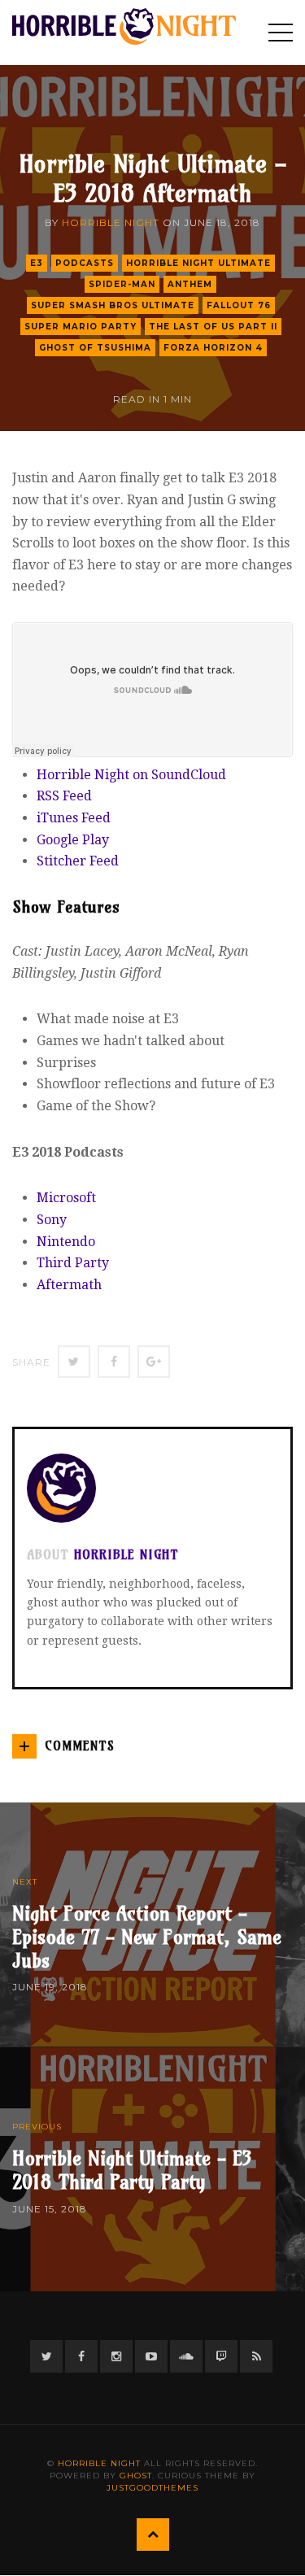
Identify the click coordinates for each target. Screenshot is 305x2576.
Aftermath (69, 1285)
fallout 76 (239, 305)
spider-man (122, 284)
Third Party (73, 1263)
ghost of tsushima (95, 348)
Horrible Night (111, 222)
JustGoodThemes (152, 2488)
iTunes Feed (74, 818)
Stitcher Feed (78, 861)
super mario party (81, 327)
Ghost (136, 2476)
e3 (37, 263)
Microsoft (66, 1198)
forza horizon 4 (213, 348)
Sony (52, 1220)
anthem (190, 284)
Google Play (73, 840)
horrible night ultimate (198, 263)
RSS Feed (64, 796)
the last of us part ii (213, 327)
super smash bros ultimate (113, 305)
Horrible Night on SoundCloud (131, 775)
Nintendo (66, 1242)
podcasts (85, 263)
